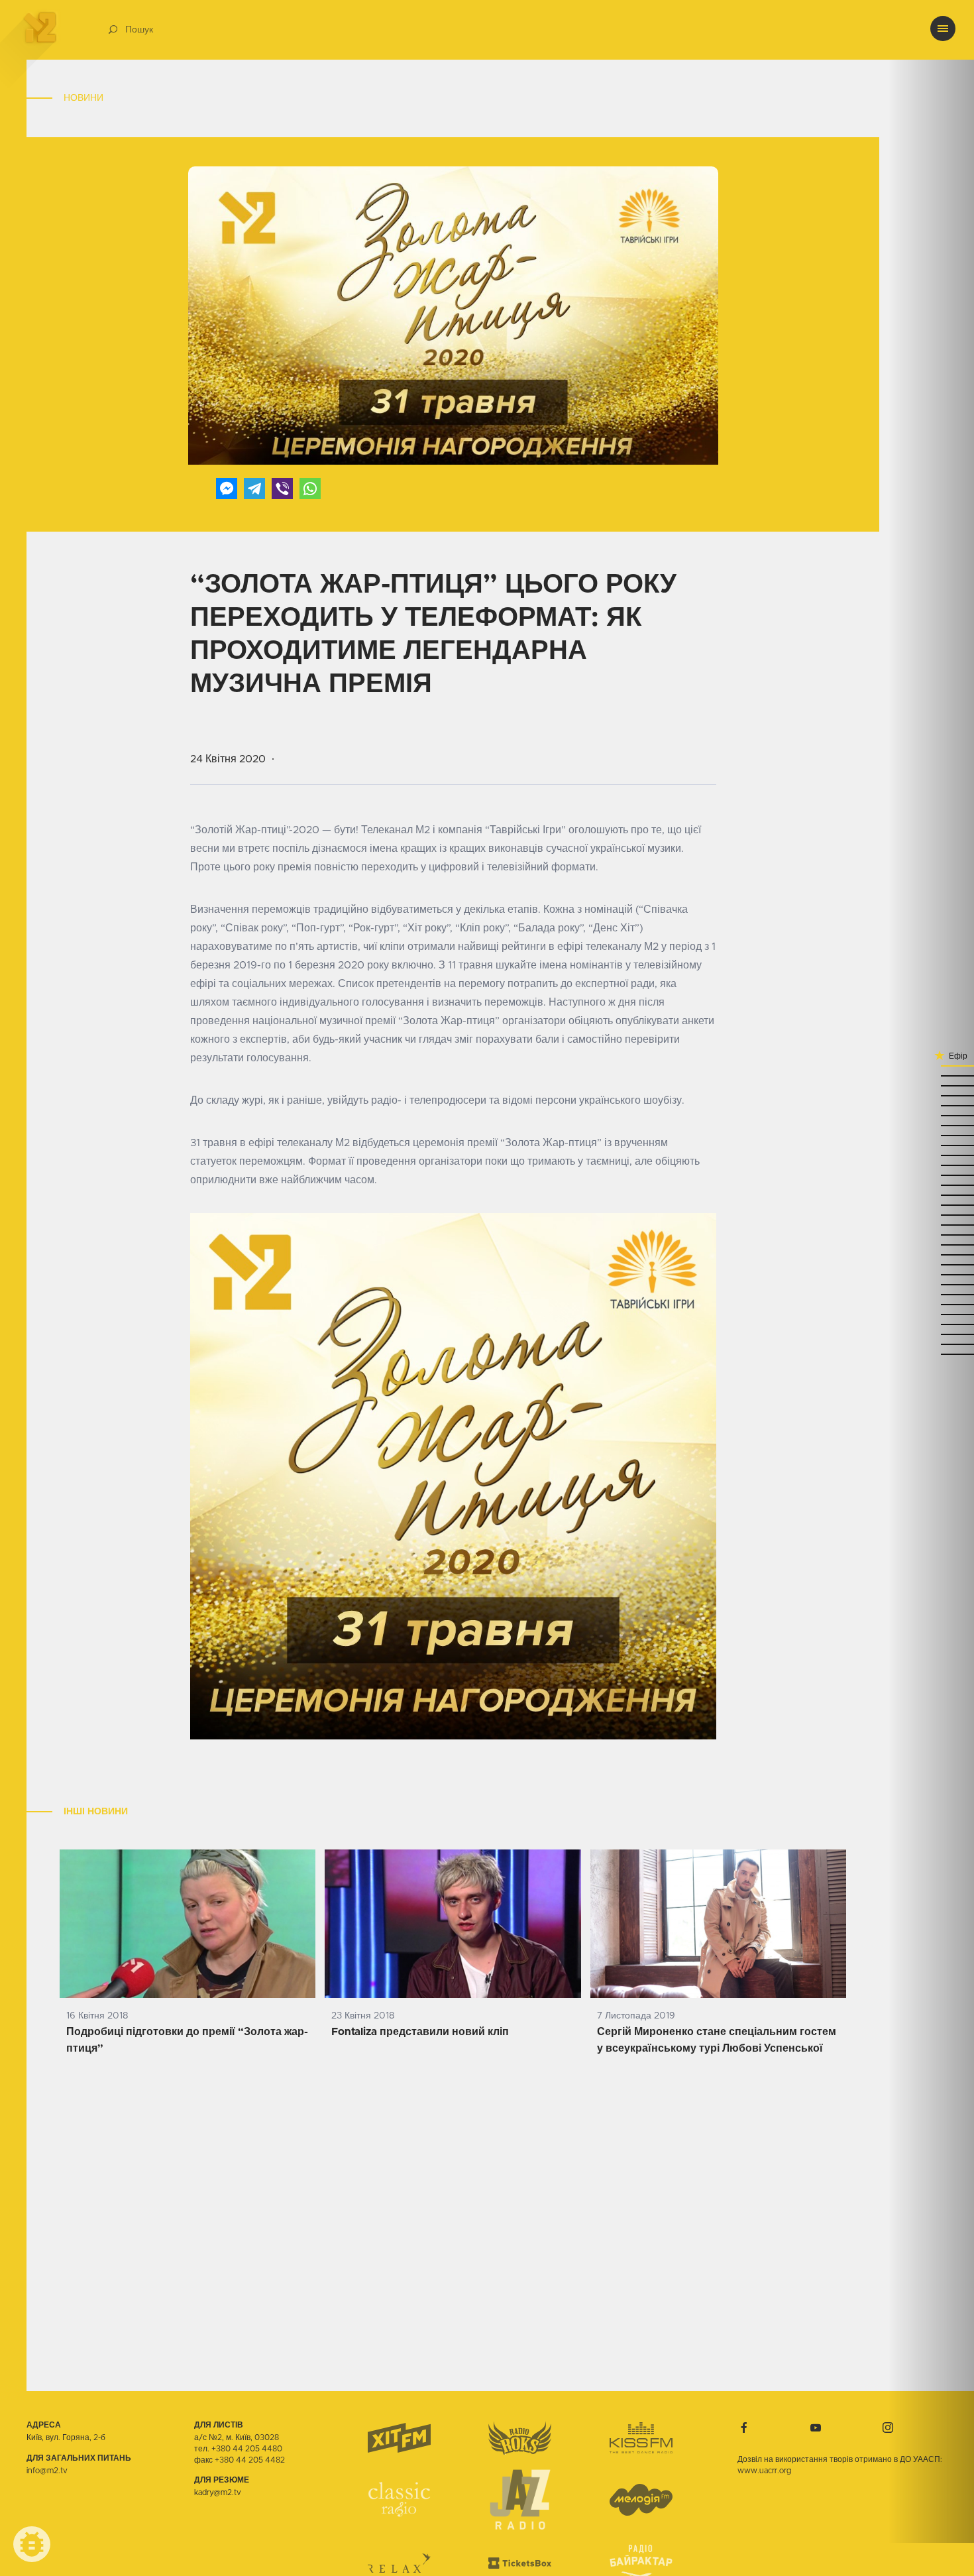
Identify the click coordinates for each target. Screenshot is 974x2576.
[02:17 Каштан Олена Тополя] (931, 1244)
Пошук (139, 30)
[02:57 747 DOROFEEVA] (931, 1115)
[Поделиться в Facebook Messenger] (227, 489)
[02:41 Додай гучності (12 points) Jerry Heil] (931, 1164)
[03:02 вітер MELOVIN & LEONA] (931, 1095)
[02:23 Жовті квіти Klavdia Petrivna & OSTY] (931, 1224)
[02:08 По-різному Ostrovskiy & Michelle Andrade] (931, 1264)
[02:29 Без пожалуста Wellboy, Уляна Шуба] (931, 1204)
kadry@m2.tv (218, 2492)
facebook (744, 2428)
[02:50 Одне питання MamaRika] (931, 1135)
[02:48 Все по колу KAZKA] (931, 1144)
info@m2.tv (47, 2471)
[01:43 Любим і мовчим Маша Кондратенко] (931, 1343)
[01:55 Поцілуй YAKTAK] (931, 1304)
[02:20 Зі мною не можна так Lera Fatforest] (931, 1234)
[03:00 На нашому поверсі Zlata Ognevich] (931, 1105)
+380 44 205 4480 (247, 2449)
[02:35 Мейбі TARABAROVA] (931, 1184)
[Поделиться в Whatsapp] (310, 489)
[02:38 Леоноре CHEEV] (931, 1174)
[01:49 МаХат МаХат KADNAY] (931, 1323)
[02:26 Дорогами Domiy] (931, 1214)
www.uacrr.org (764, 2471)
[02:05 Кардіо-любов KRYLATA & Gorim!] (931, 1274)
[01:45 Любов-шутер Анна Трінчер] (931, 1333)
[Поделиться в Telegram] (254, 489)
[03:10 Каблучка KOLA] (931, 1065)
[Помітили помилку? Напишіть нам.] (32, 2544)
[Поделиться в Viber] (282, 489)
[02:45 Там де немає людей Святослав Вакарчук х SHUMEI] (931, 1154)
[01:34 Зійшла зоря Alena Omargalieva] (931, 1353)
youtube (816, 2428)
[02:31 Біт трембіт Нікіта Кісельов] (931, 1194)
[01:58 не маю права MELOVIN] (931, 1294)
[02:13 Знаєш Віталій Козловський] (931, 1254)
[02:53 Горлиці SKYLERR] (931, 1125)
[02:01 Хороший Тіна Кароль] (931, 1284)
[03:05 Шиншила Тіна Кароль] (931, 1085)
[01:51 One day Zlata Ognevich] (931, 1314)
